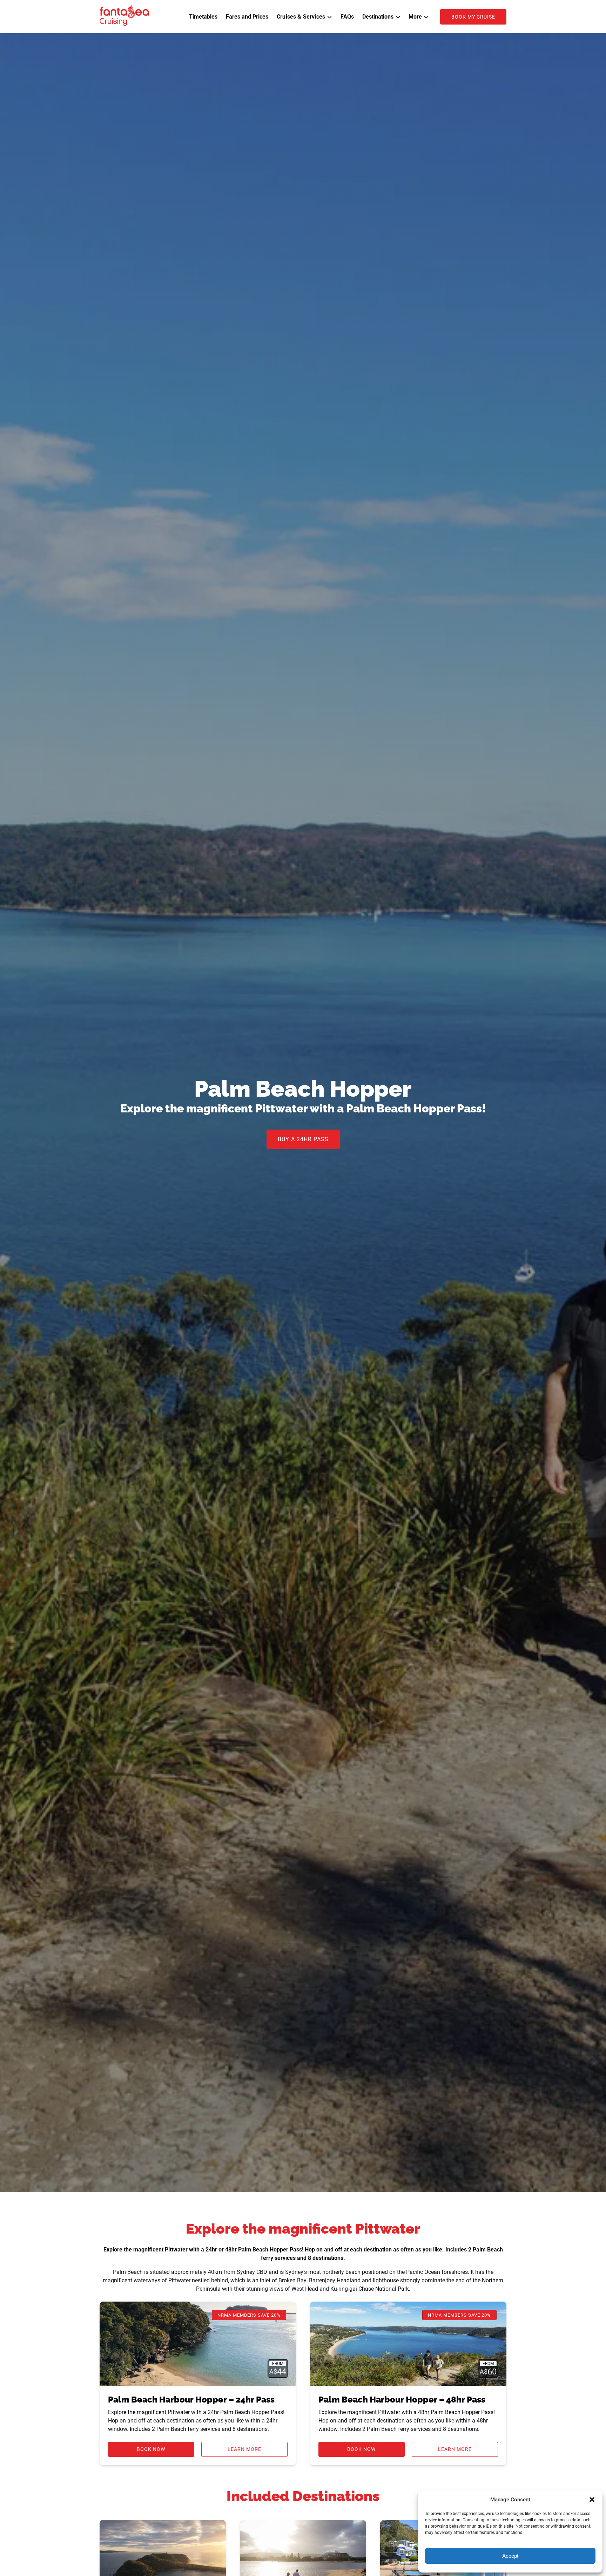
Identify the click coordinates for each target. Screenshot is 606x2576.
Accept (510, 2556)
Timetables (203, 17)
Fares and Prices (247, 17)
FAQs (347, 17)
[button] (592, 2500)
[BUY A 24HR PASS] (303, 1120)
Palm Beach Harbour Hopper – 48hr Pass (402, 2400)
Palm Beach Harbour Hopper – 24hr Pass (191, 2400)
